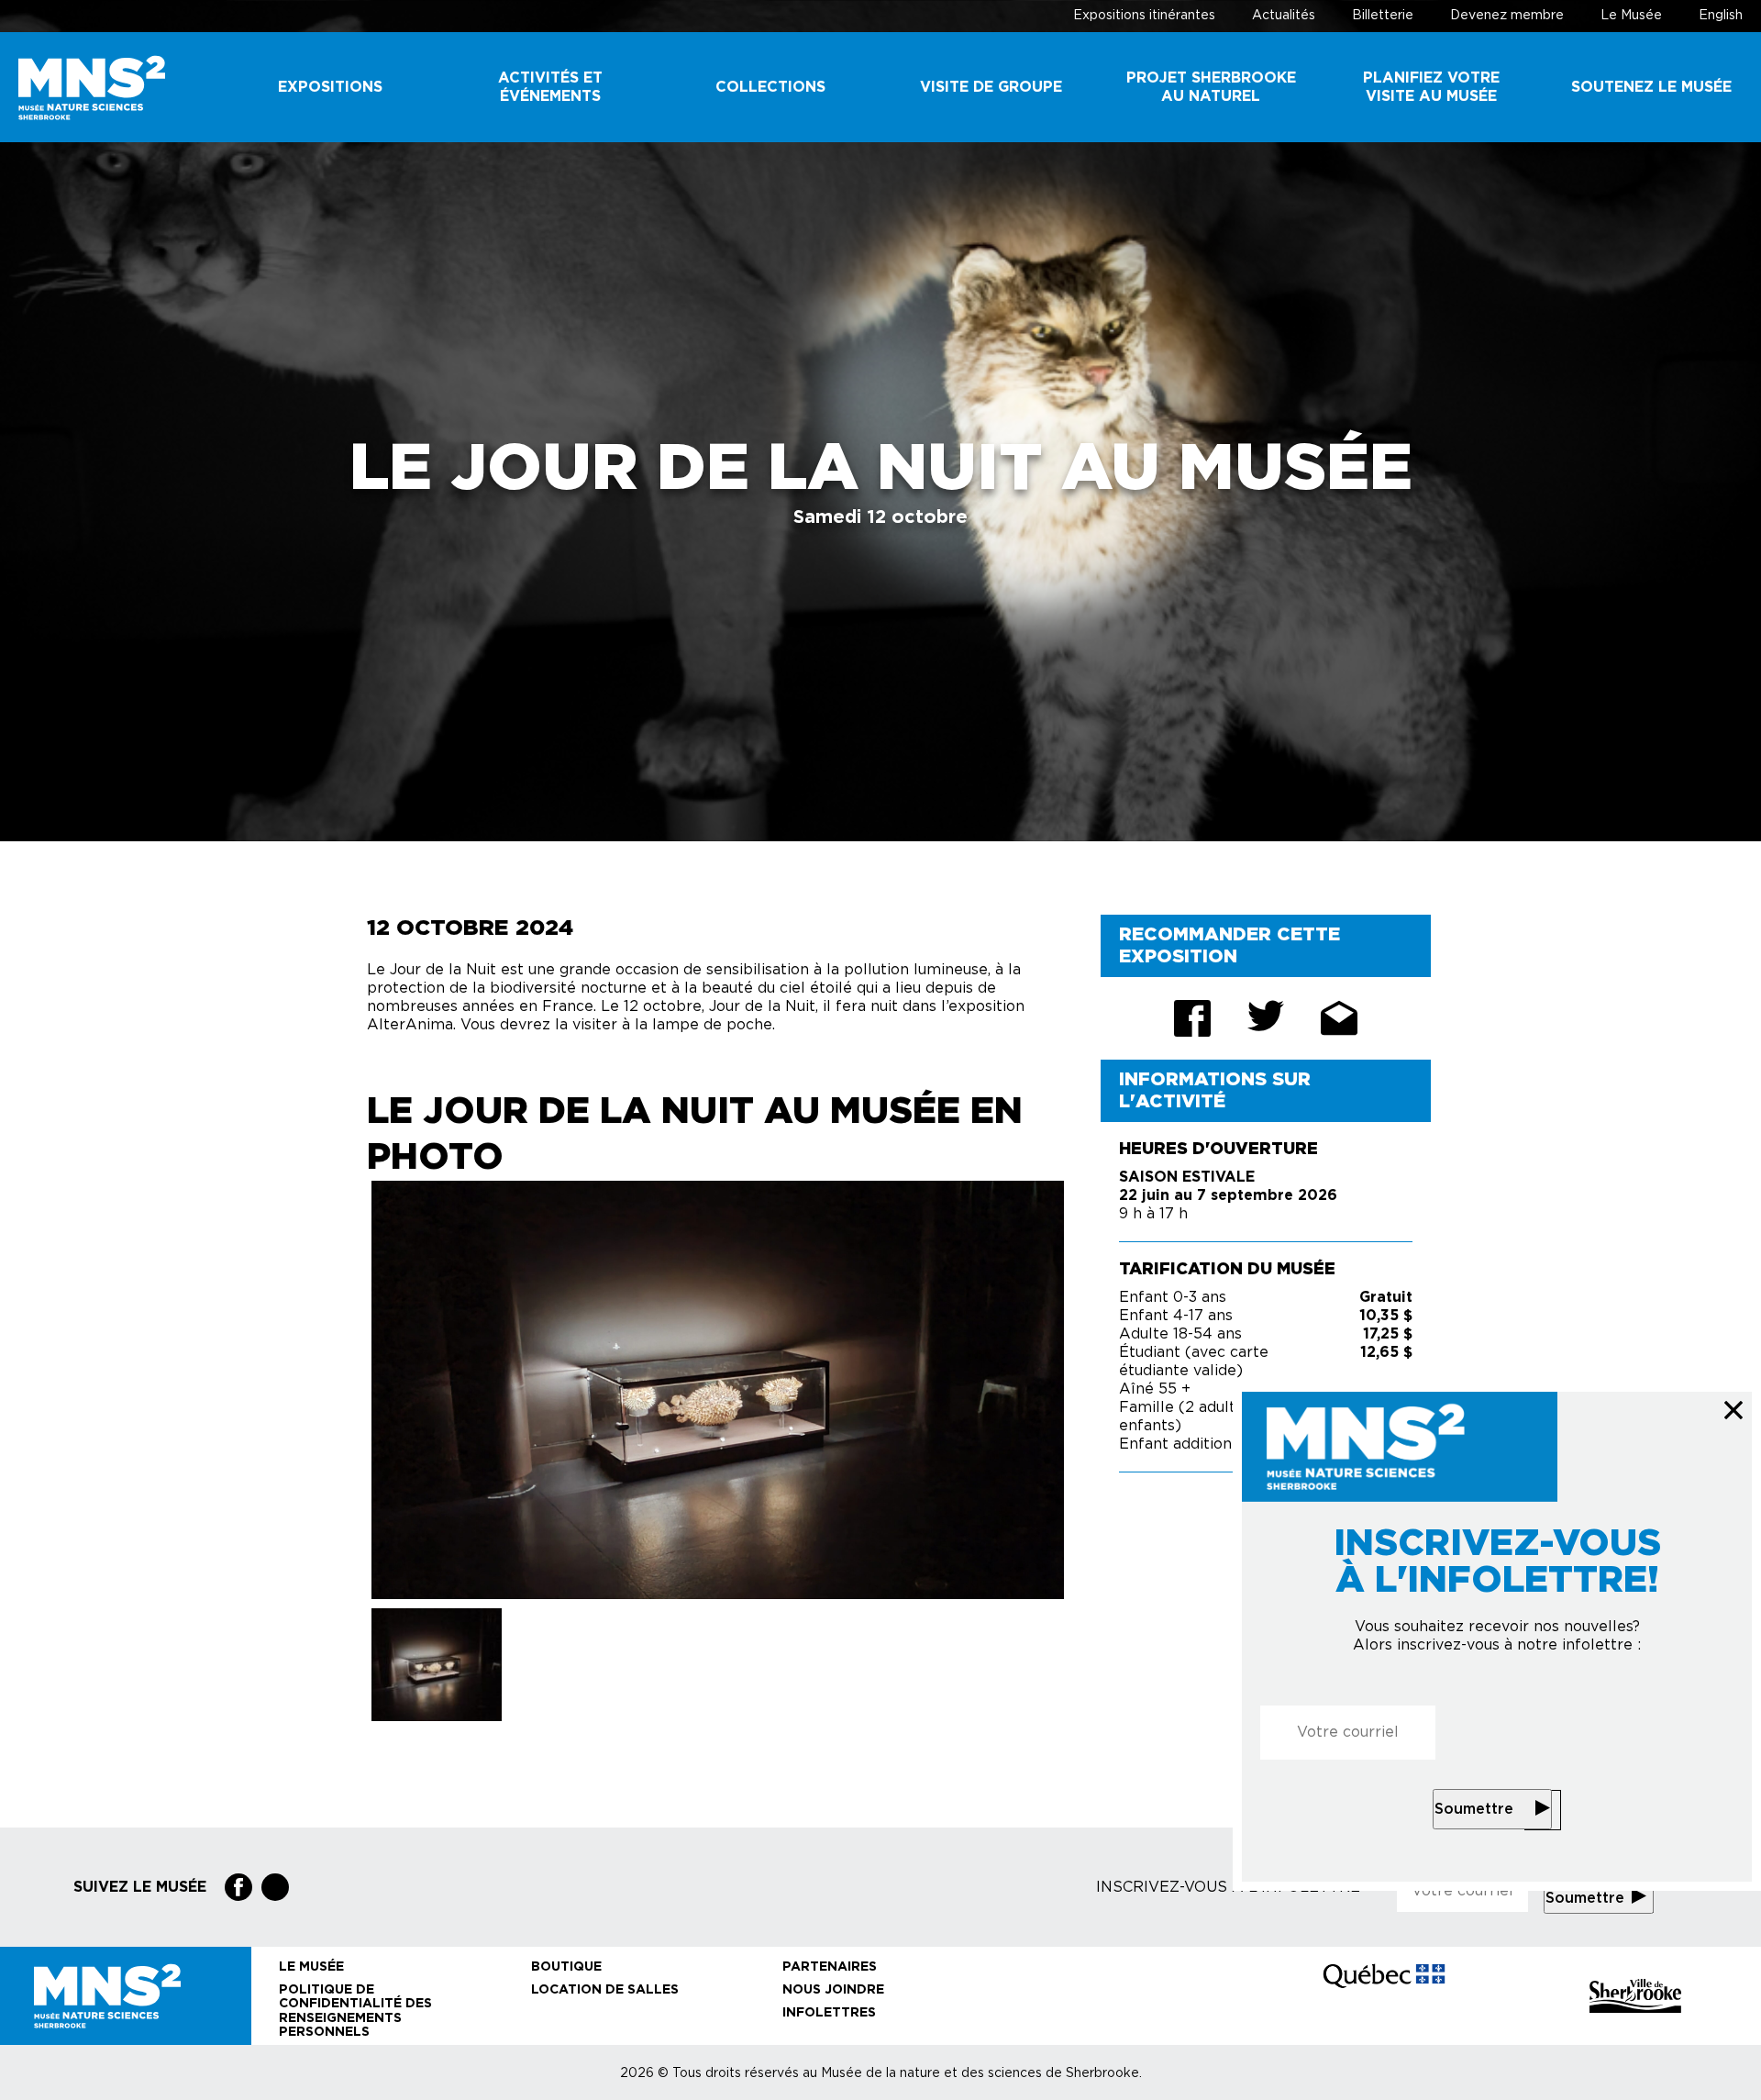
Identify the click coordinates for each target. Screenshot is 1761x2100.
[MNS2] (126, 1996)
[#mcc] (1384, 1995)
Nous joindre (833, 1990)
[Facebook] (238, 1887)
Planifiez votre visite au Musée (1431, 87)
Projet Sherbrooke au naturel (1211, 87)
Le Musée (1631, 16)
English (1721, 16)
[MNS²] (110, 88)
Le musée (311, 1967)
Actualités (1284, 16)
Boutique (566, 1967)
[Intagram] (275, 1887)
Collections (770, 87)
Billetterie (1383, 16)
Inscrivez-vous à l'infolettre (1228, 1887)
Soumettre (1474, 1809)
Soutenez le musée (1651, 87)
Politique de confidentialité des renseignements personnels (355, 2011)
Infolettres (829, 2013)
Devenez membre (1507, 16)
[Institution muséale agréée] (1132, 1996)
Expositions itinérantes (1144, 16)
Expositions (330, 87)
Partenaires (830, 1967)
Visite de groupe (991, 87)
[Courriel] (1339, 1018)
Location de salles (605, 1990)
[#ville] (1635, 1996)
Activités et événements (550, 87)
